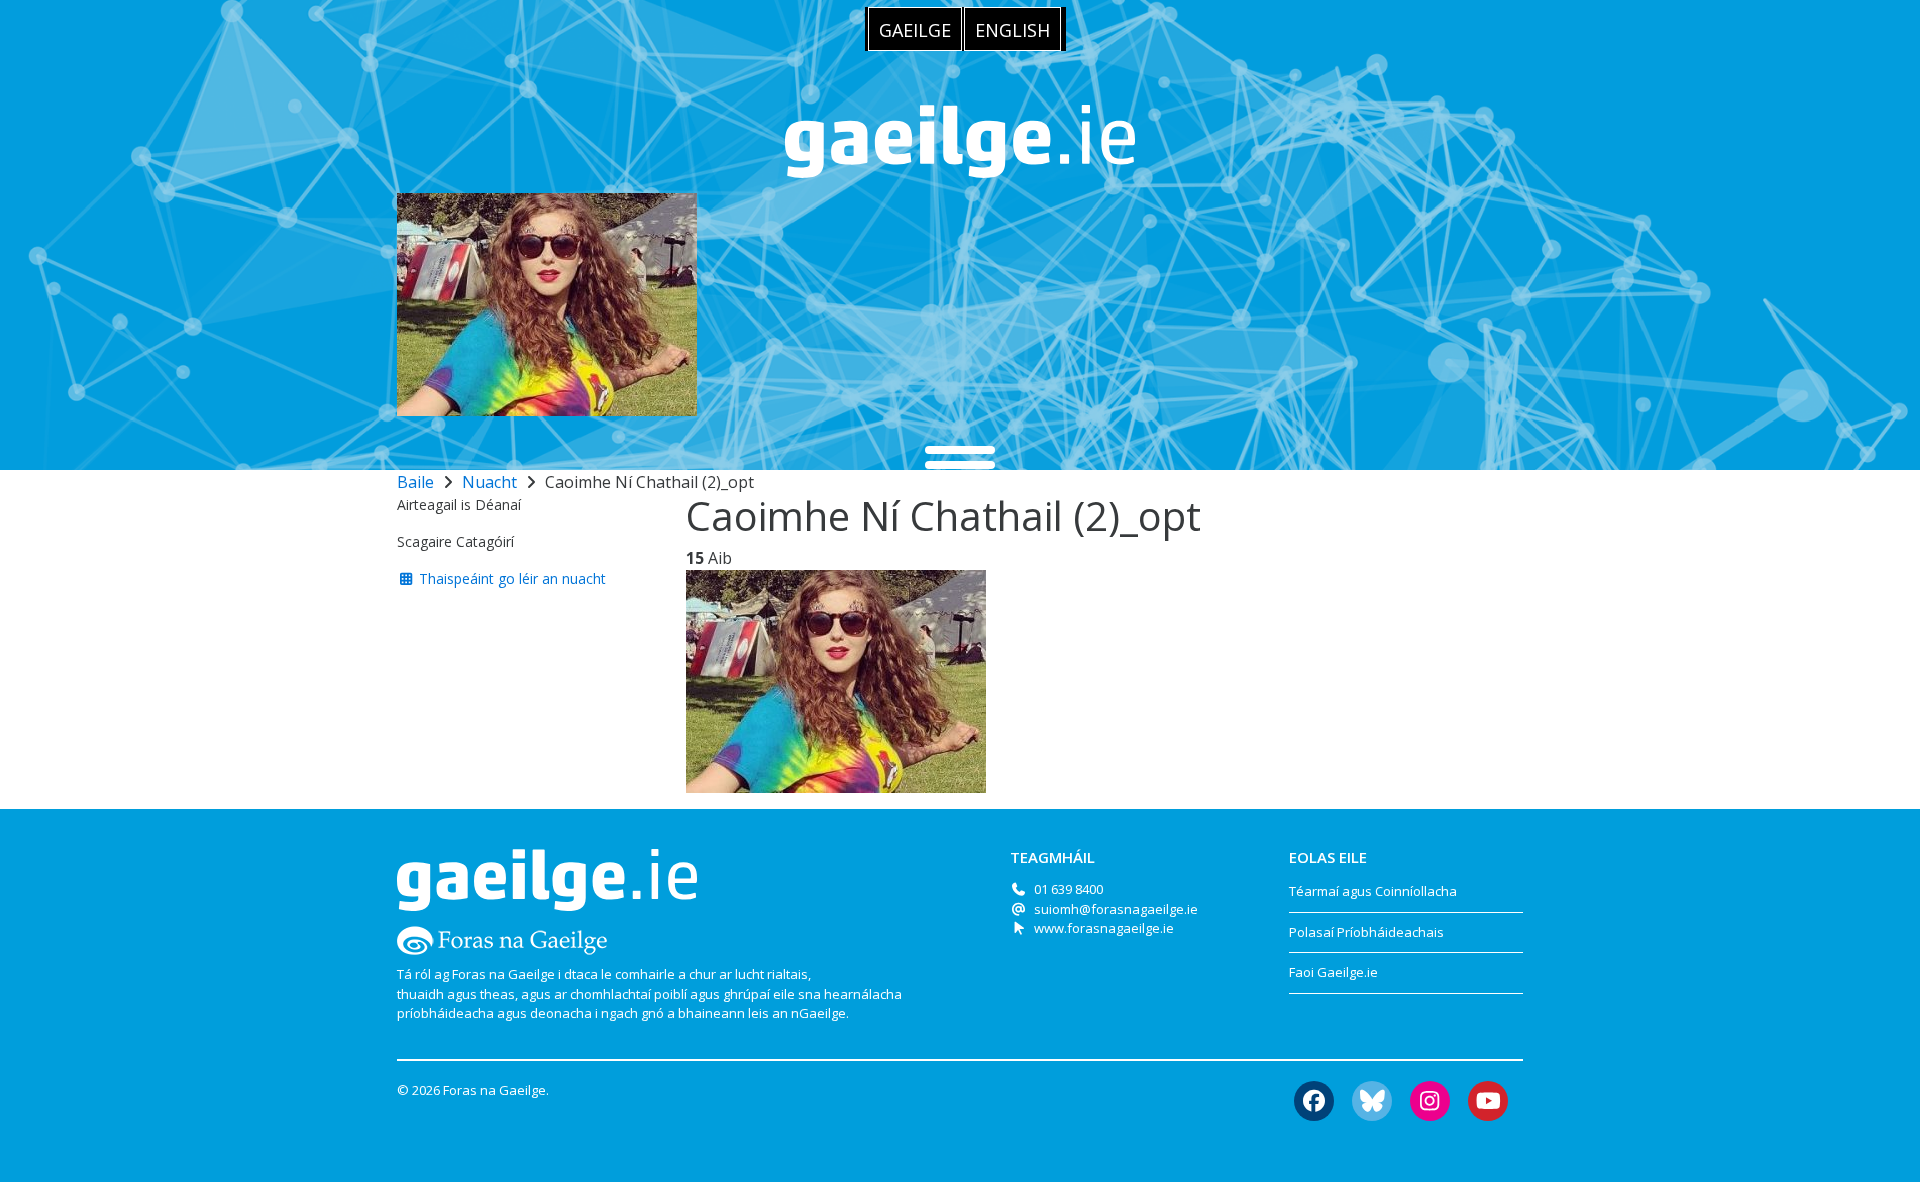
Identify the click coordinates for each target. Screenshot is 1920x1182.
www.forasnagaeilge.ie (1104, 928)
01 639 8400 (1068, 889)
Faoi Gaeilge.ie (1333, 972)
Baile (415, 482)
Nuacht (489, 482)
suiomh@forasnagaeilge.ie (1116, 909)
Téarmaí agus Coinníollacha (1373, 891)
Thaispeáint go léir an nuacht (510, 578)
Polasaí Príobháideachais (1366, 932)
